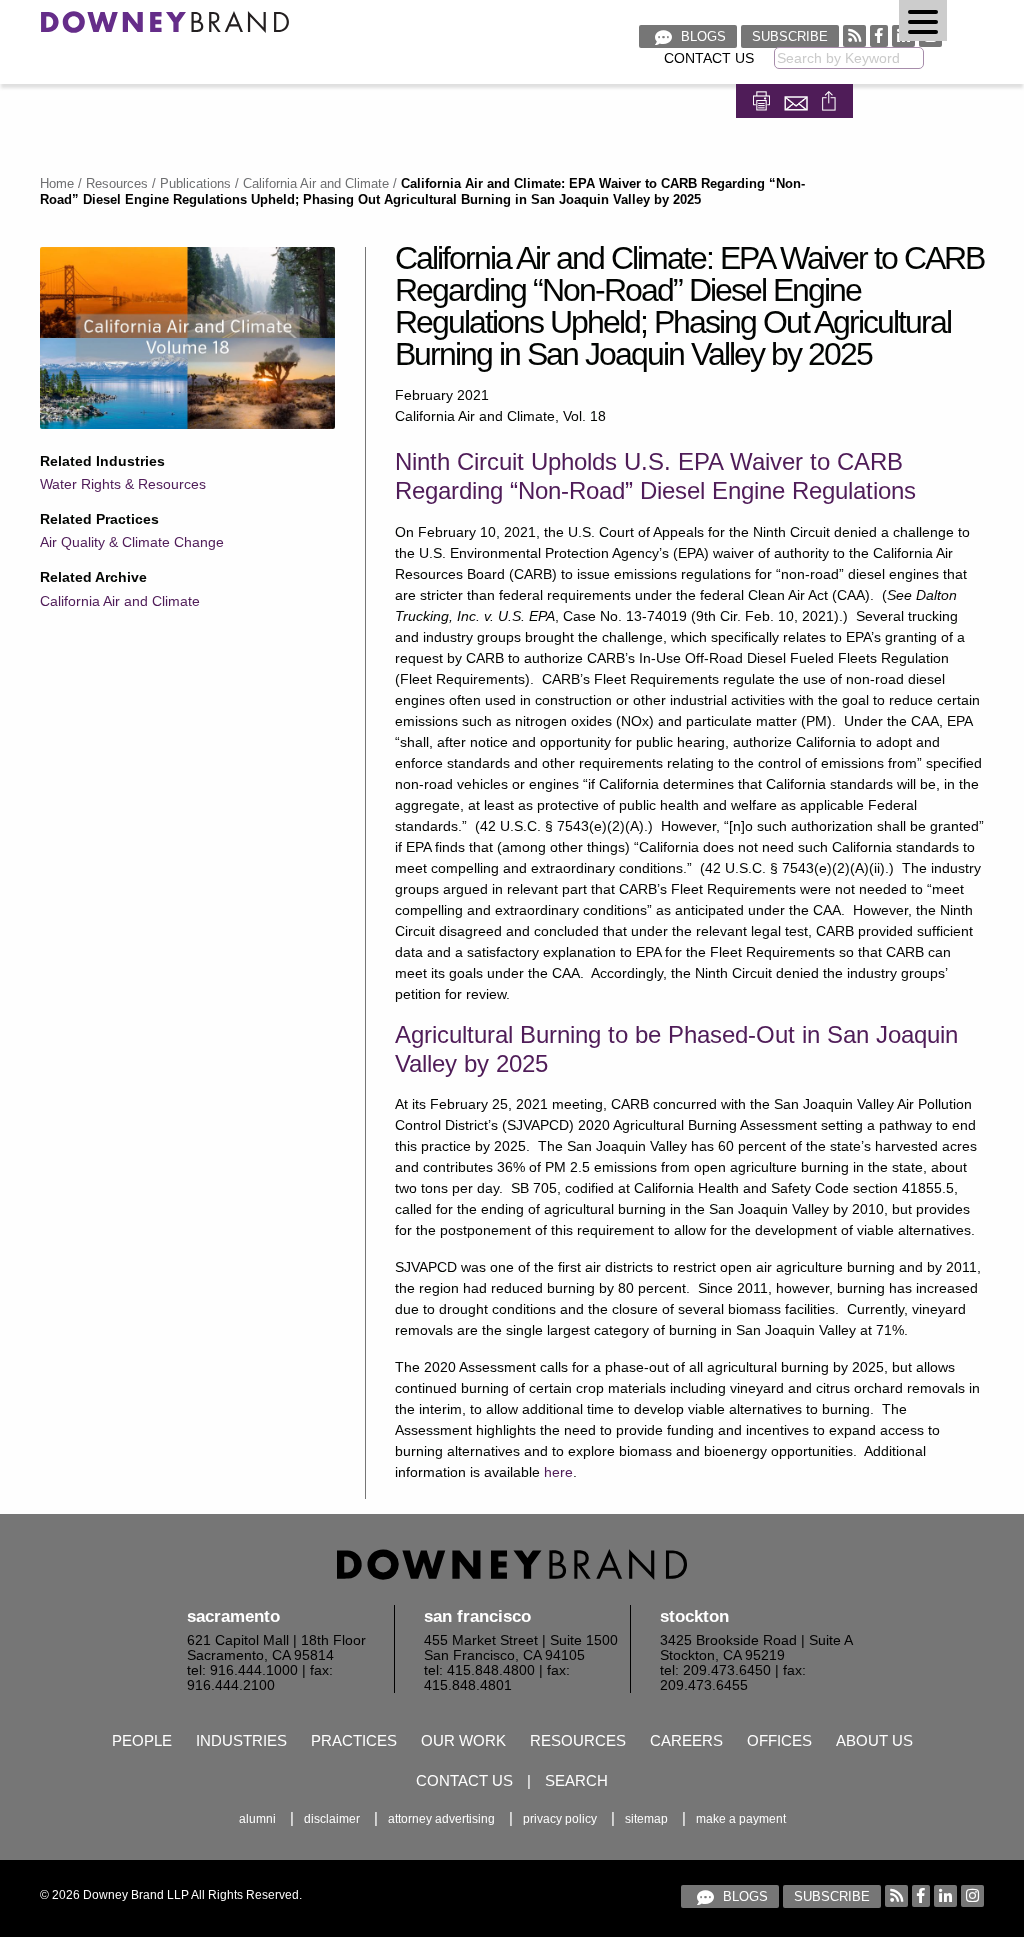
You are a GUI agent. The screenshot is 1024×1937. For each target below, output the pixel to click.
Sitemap (646, 1819)
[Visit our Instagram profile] (972, 1895)
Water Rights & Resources (123, 484)
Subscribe (790, 36)
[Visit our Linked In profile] (945, 1895)
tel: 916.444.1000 (242, 1670)
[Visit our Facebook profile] (879, 35)
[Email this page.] (798, 99)
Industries (241, 1740)
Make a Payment (741, 1819)
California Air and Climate (316, 183)
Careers (686, 1740)
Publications (195, 183)
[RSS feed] (854, 35)
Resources (117, 183)
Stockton (694, 1616)
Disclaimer (332, 1819)
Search (576, 1780)
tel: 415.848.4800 (479, 1670)
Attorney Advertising (441, 1819)
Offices (779, 1740)
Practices (354, 1740)
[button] (923, 20)
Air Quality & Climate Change (132, 542)
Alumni (257, 1819)
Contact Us (709, 58)
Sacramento (233, 1616)
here (558, 1472)
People (142, 1740)
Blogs (701, 36)
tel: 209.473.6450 (715, 1670)
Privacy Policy (560, 1819)
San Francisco (477, 1616)
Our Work (463, 1740)
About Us (874, 1740)
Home (57, 183)
